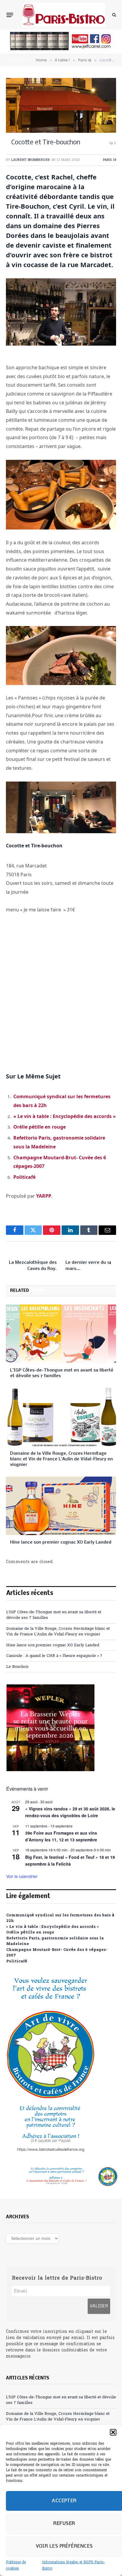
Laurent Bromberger (30, 160)
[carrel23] (61, 49)
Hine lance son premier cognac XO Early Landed (61, 1542)
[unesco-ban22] (51, 2151)
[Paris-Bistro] (64, 15)
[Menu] (10, 15)
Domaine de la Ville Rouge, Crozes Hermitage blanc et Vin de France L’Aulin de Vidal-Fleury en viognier (61, 1459)
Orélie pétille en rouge (40, 1127)
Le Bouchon (17, 1667)
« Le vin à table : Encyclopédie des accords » (65, 1116)
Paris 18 (110, 160)
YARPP (44, 1196)
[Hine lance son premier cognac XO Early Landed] (61, 1506)
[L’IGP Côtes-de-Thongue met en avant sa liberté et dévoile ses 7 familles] (61, 1334)
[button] (113, 2432)
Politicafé (24, 1177)
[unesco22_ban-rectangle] (61, 2177)
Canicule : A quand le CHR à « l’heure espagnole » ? (54, 1656)
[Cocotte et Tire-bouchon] (61, 105)
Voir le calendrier (22, 1876)
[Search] (114, 15)
